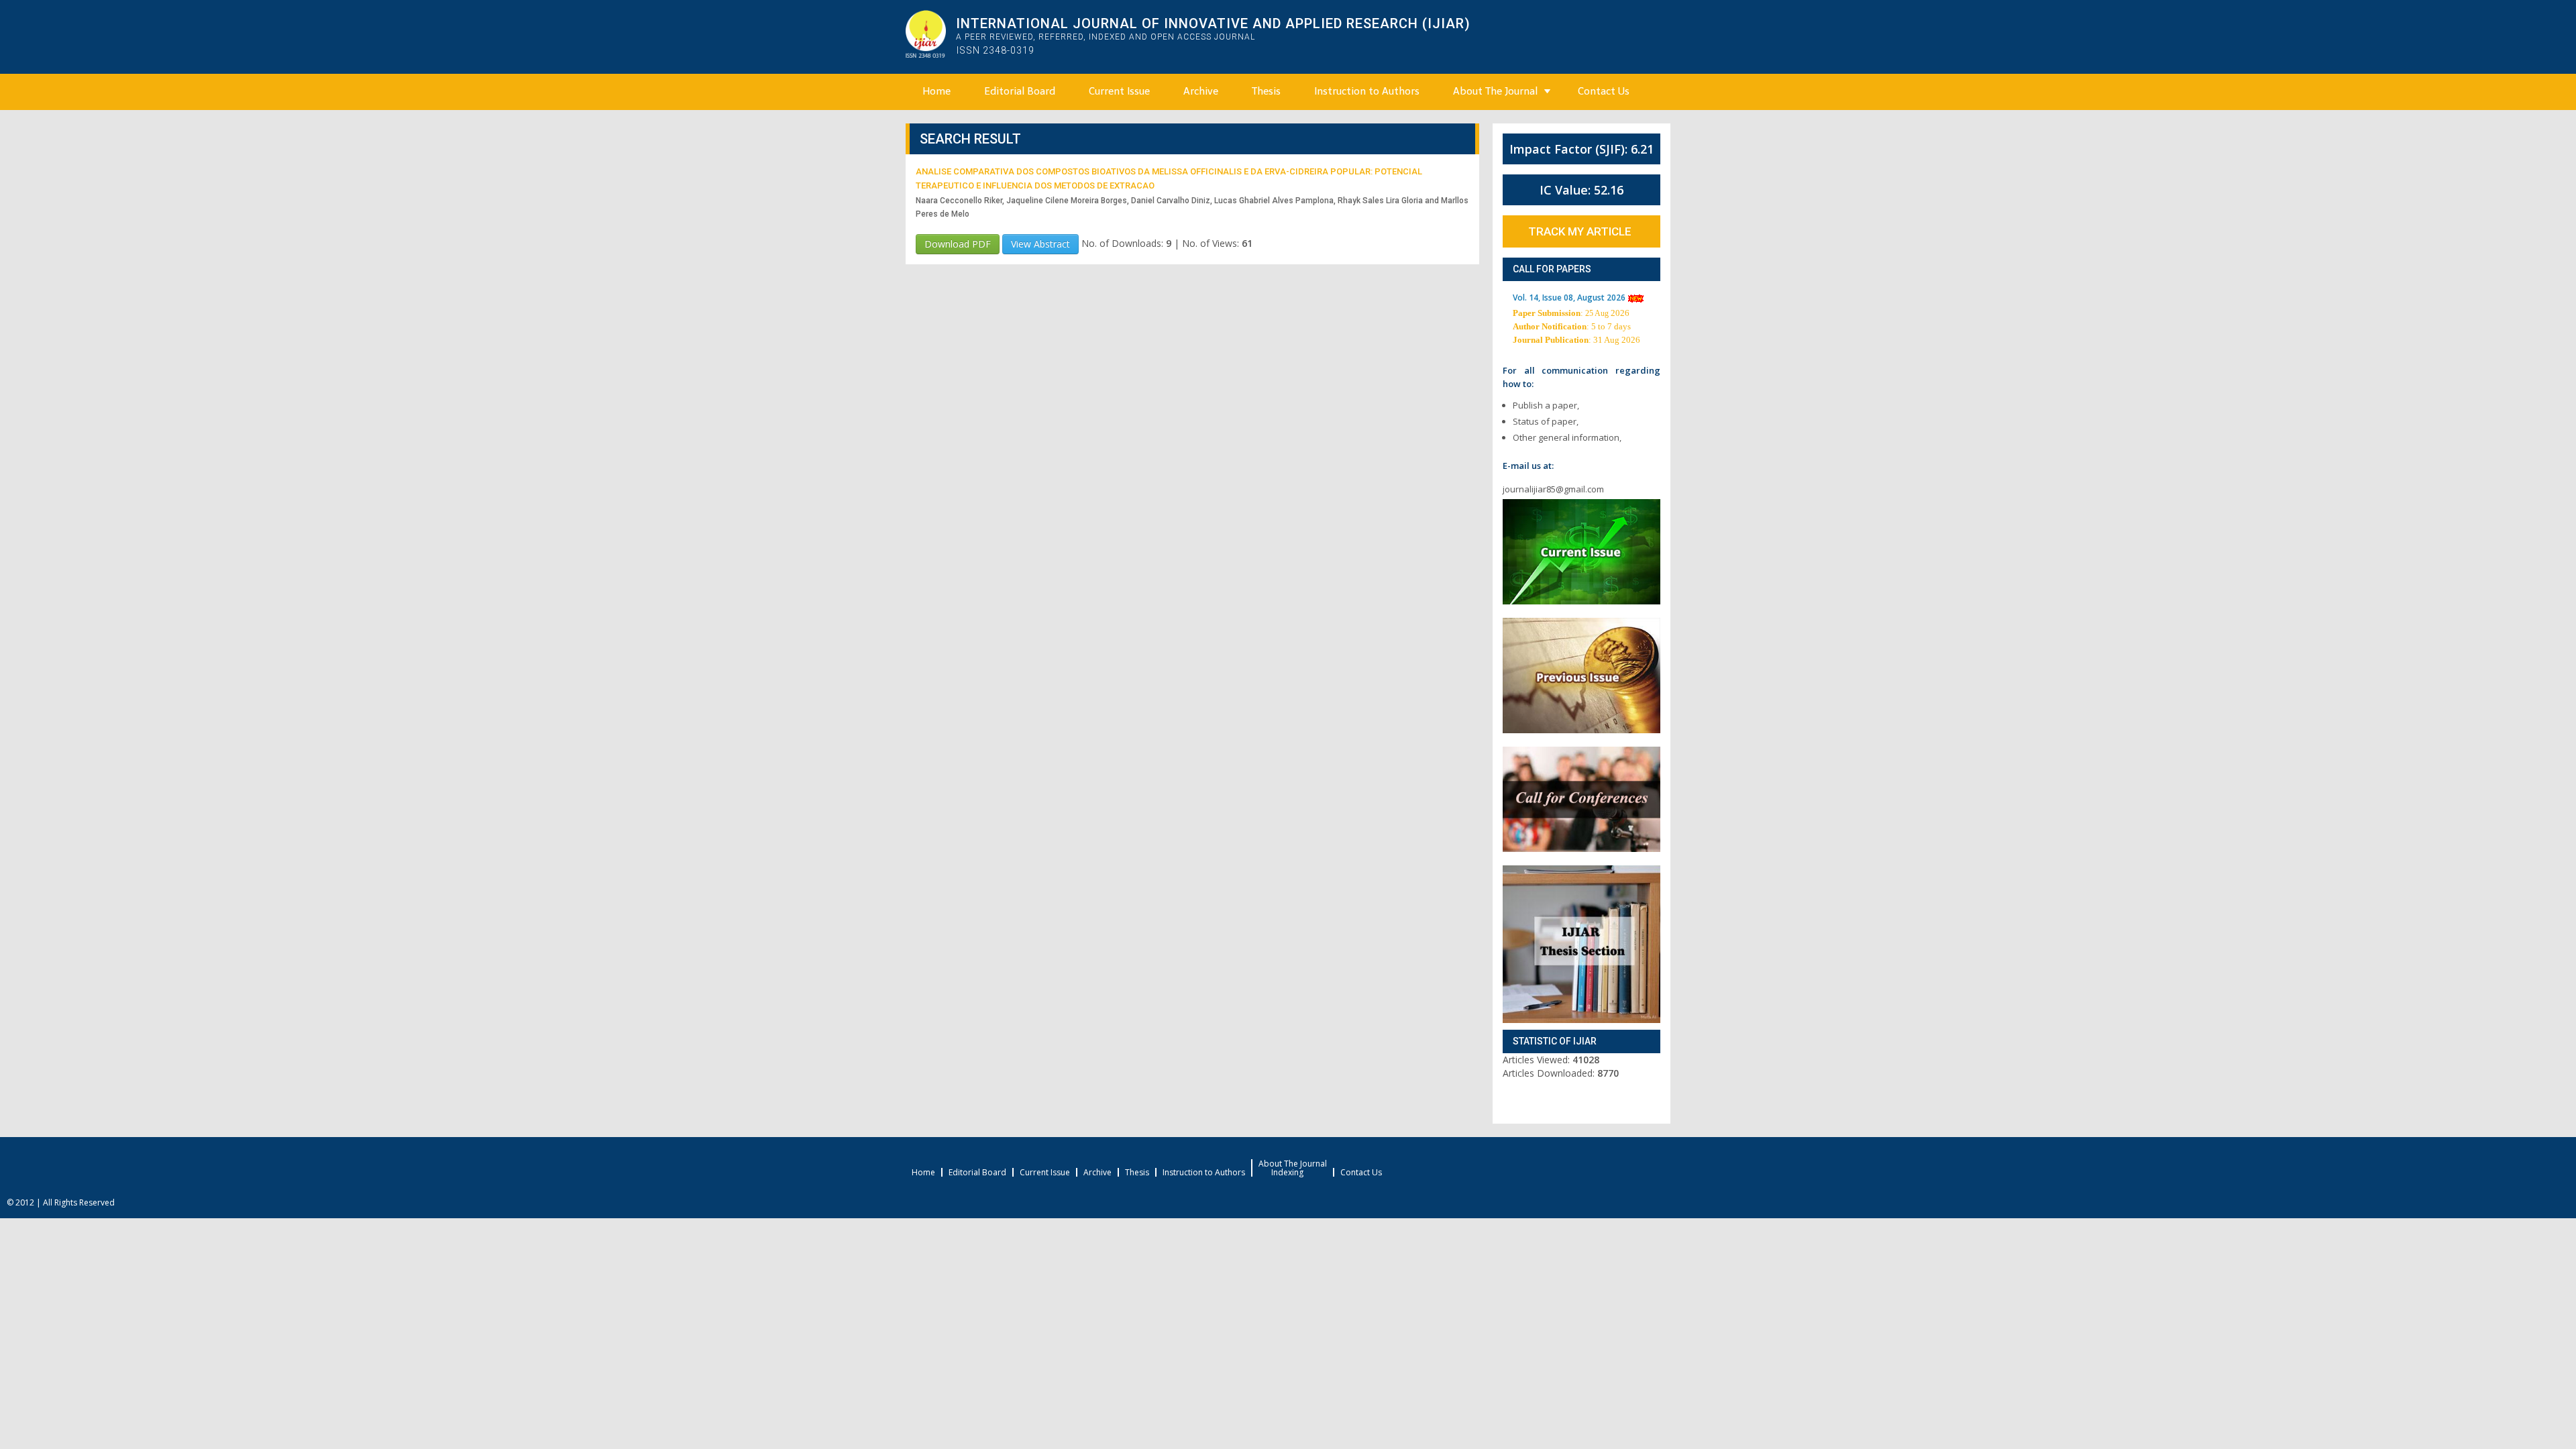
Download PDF (958, 244)
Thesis (1266, 91)
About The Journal (1495, 91)
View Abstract (1040, 244)
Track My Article (1580, 231)
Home (936, 91)
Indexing (1287, 1173)
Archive (1201, 91)
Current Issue (1119, 91)
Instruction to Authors (1367, 91)
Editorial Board (1020, 91)
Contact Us (1604, 91)
